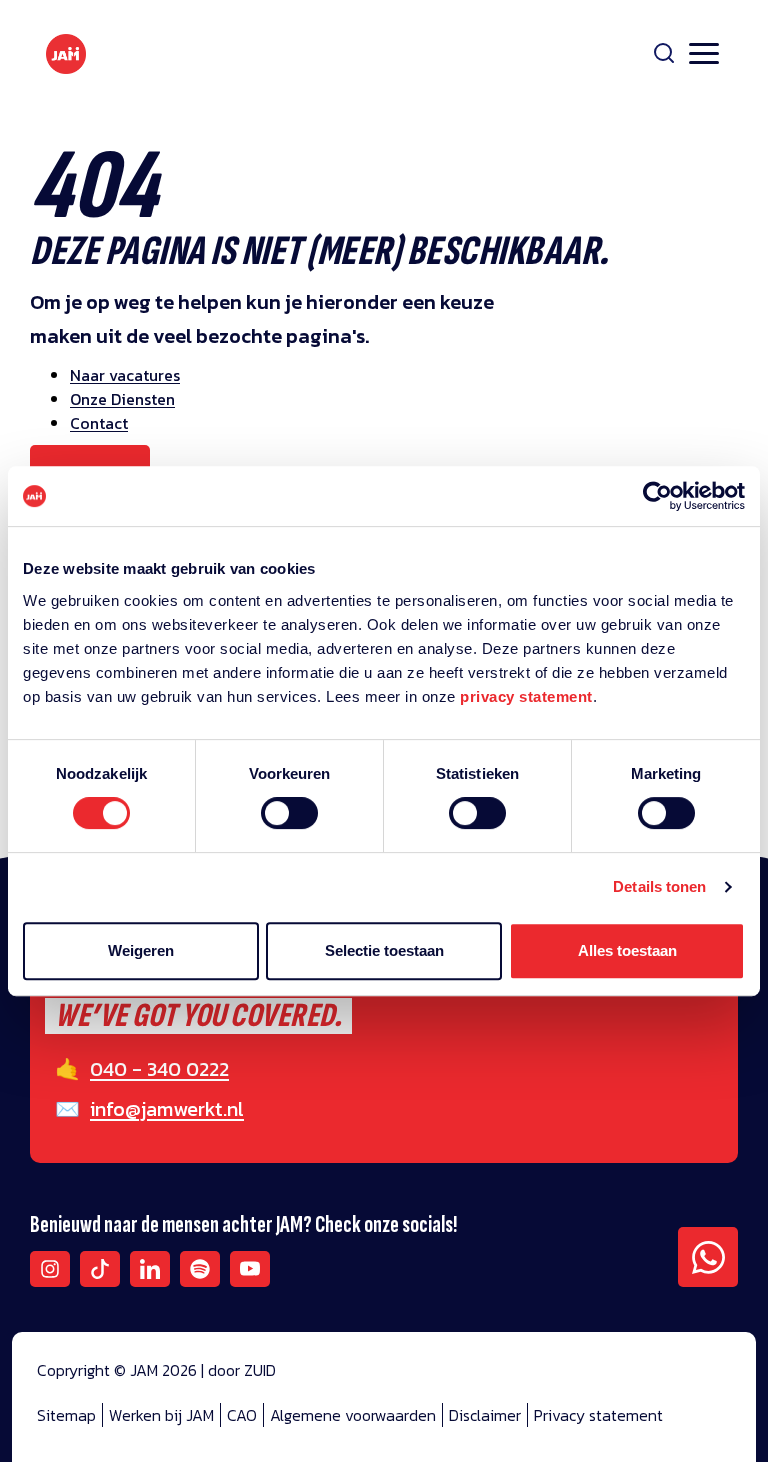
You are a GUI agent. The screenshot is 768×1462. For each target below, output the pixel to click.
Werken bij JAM (161, 1415)
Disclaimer (485, 1415)
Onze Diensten (122, 399)
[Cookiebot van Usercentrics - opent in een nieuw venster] (657, 496)
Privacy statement (598, 1415)
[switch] (289, 826)
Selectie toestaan (384, 950)
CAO (242, 1415)
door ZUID (242, 1370)
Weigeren (141, 950)
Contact (99, 423)
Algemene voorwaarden (353, 1415)
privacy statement (526, 696)
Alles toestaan (627, 950)
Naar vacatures (125, 375)
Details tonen (659, 886)
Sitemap (66, 1415)
